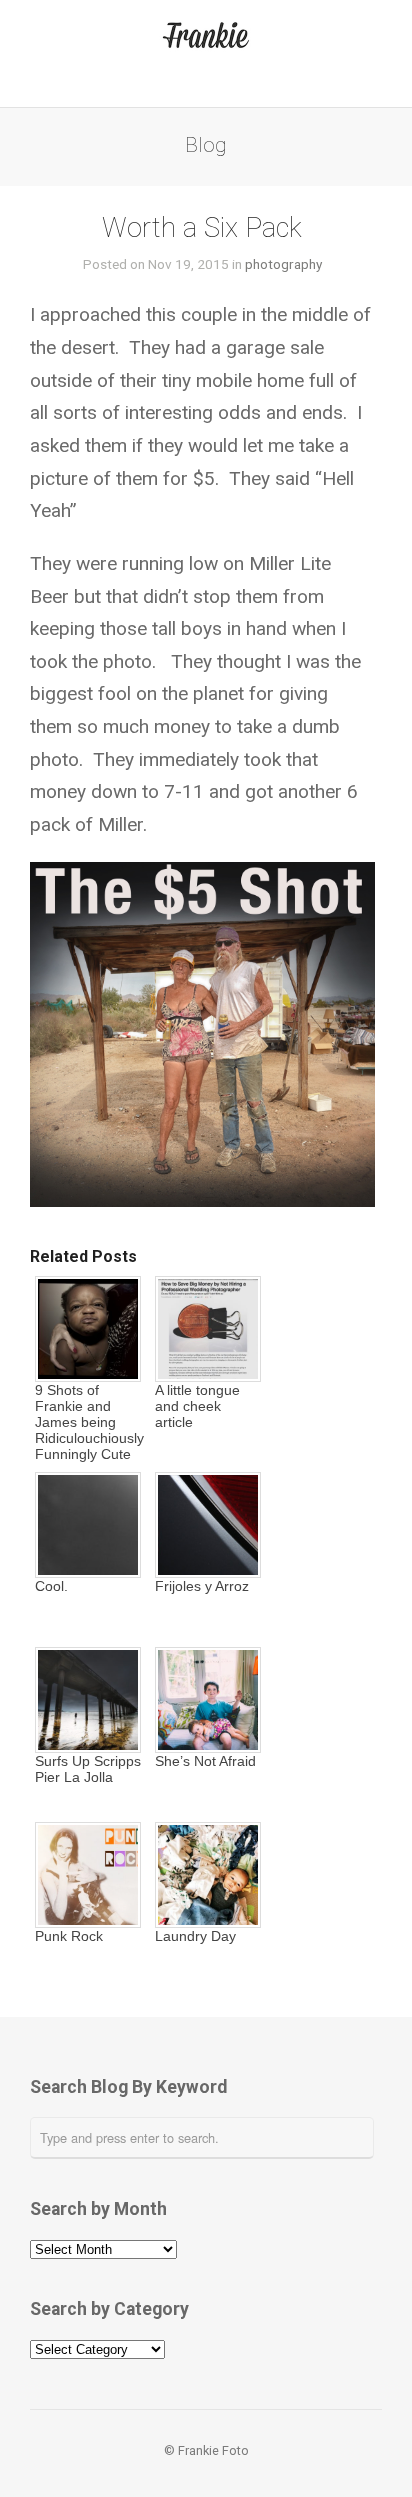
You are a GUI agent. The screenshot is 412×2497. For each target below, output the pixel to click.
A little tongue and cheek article (197, 1406)
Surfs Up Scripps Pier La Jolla (88, 1769)
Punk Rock (69, 1936)
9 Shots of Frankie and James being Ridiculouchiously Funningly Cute (88, 1422)
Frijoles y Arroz (202, 1586)
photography (283, 264)
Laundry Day (195, 1936)
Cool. (51, 1586)
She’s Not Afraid (205, 1761)
